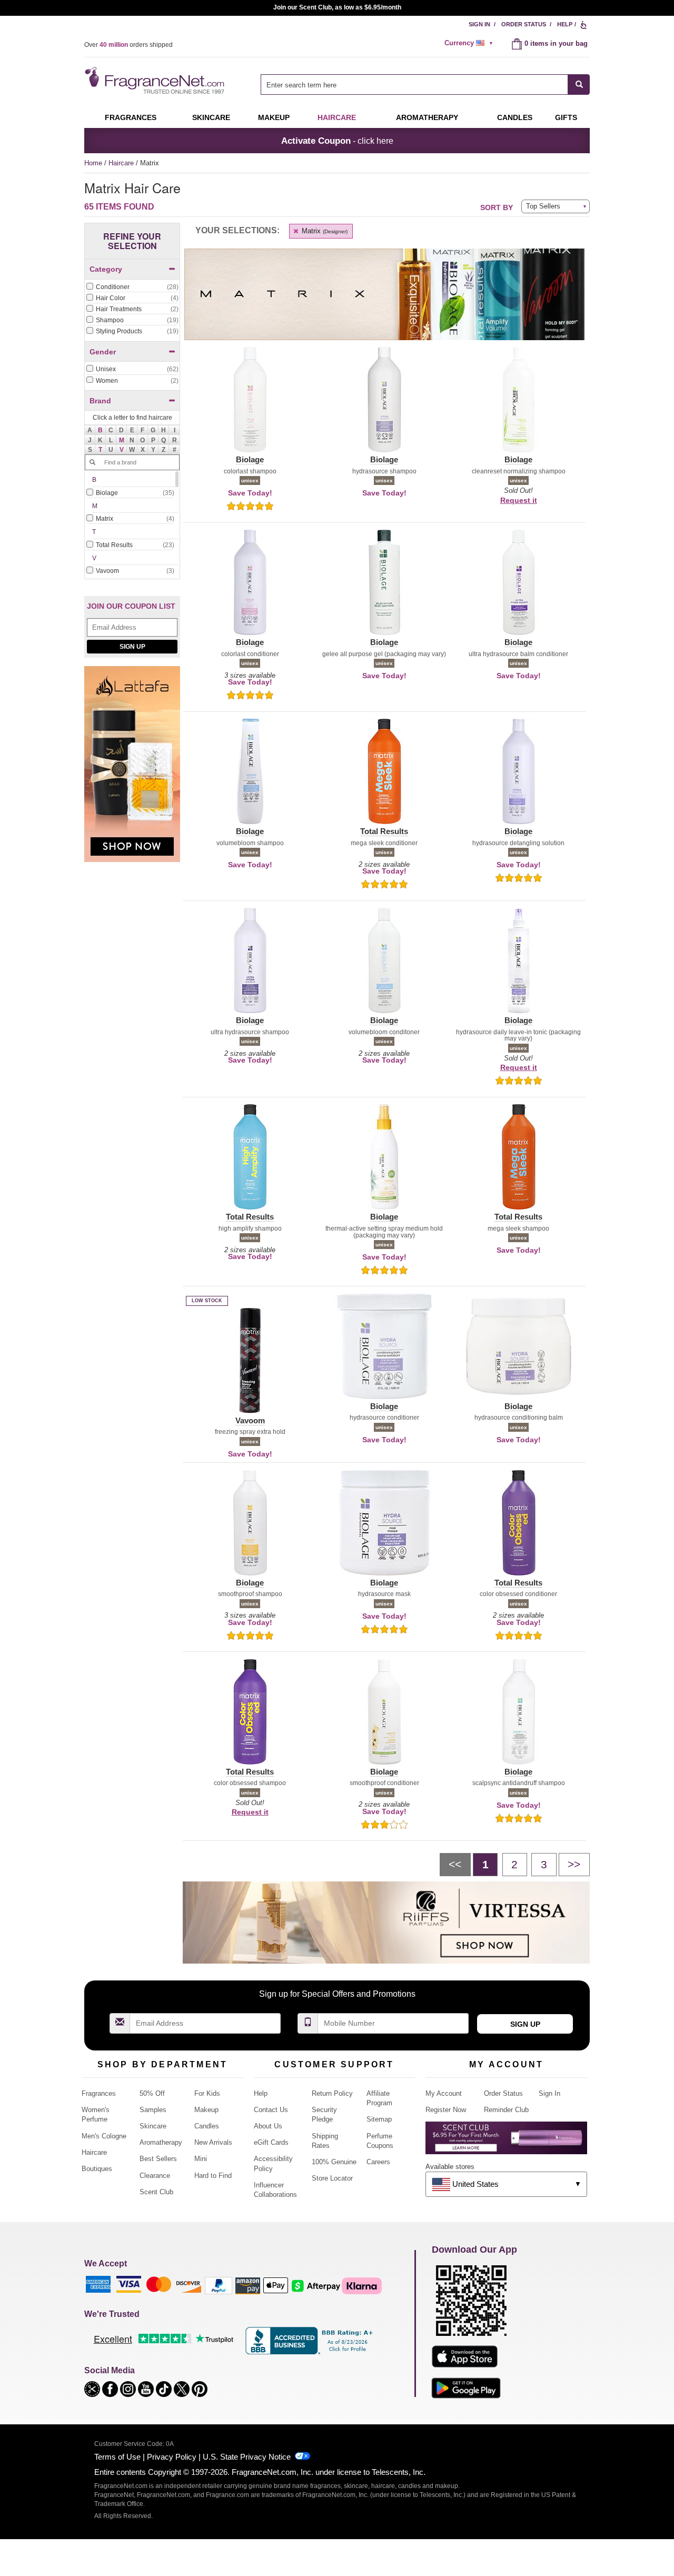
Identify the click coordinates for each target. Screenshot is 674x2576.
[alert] (470, 43)
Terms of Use (117, 2457)
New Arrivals (213, 2142)
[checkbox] (132, 288)
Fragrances (131, 117)
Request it (519, 500)
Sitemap (379, 2119)
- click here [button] (337, 141)
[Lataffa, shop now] (132, 770)
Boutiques (97, 2169)
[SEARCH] (579, 85)
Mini (201, 2159)
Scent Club (156, 2192)
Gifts (566, 117)
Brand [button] (100, 401)
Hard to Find (213, 2176)
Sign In (479, 24)
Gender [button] (103, 352)
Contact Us (271, 2110)
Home (93, 163)
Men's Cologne (104, 2136)
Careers (378, 2162)
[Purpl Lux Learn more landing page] (506, 2142)
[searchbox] (414, 85)
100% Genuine (334, 2162)
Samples (153, 2110)
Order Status (524, 24)
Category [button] (106, 269)
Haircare (337, 117)
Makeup (274, 117)
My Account (444, 2093)
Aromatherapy (161, 2142)
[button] (101, 430)
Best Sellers (158, 2159)
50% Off (152, 2093)
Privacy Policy (172, 2457)
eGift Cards (271, 2142)
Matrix (324, 231)
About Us (268, 2126)
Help (565, 24)
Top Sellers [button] (543, 206)
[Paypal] (219, 2285)
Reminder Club (506, 2110)
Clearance (155, 2176)
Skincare (211, 117)
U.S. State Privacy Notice (247, 2457)
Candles (207, 2126)
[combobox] (425, 85)
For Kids (207, 2093)
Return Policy (332, 2093)
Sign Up (132, 647)
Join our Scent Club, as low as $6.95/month (337, 7)
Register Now (446, 2110)
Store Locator (332, 2178)
